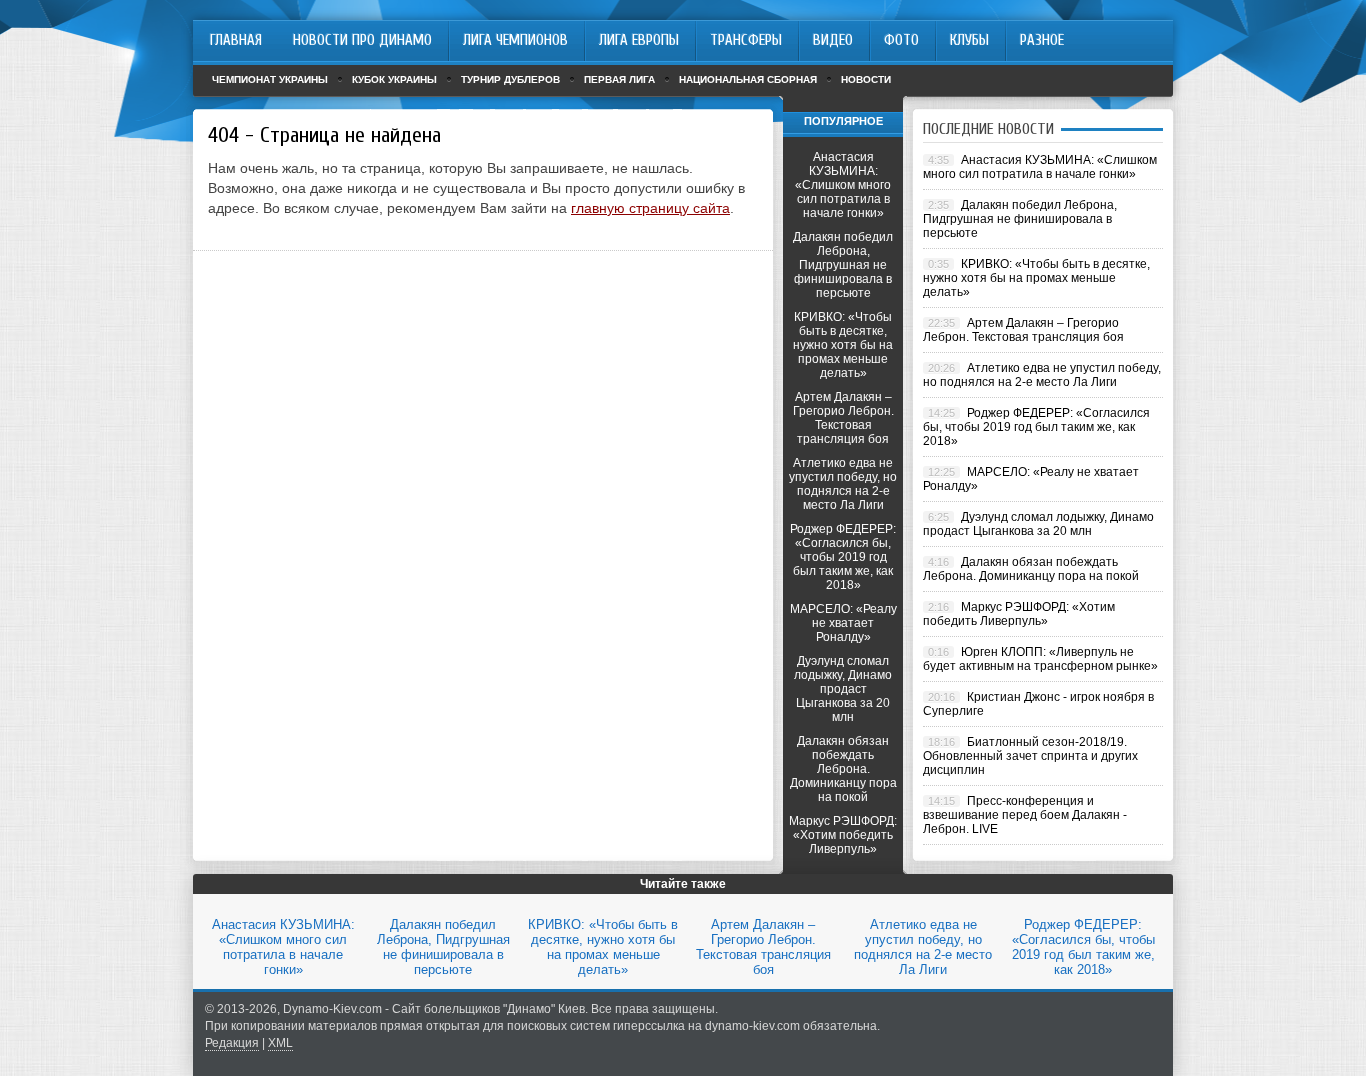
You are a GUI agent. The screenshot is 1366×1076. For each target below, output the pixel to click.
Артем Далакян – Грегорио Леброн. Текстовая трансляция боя (843, 418)
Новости (866, 79)
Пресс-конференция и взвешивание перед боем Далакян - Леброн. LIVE (1025, 815)
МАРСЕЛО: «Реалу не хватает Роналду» (843, 623)
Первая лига (619, 79)
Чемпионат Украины (270, 79)
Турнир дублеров (510, 79)
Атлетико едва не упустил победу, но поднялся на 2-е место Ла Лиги (843, 484)
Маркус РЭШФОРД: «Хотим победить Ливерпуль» (843, 835)
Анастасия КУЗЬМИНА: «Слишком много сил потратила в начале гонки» (843, 185)
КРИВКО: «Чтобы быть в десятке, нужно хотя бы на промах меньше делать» (843, 345)
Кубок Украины (394, 79)
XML (280, 1043)
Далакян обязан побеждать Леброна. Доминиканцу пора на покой (843, 769)
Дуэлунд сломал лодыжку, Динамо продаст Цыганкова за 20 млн (843, 689)
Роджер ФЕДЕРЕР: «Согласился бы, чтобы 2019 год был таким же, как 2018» (843, 557)
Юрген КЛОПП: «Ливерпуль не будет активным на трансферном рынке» (1040, 659)
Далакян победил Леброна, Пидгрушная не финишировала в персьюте (843, 265)
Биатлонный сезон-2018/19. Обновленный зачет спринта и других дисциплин (1030, 756)
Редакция (232, 1043)
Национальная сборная (748, 79)
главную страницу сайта (650, 208)
